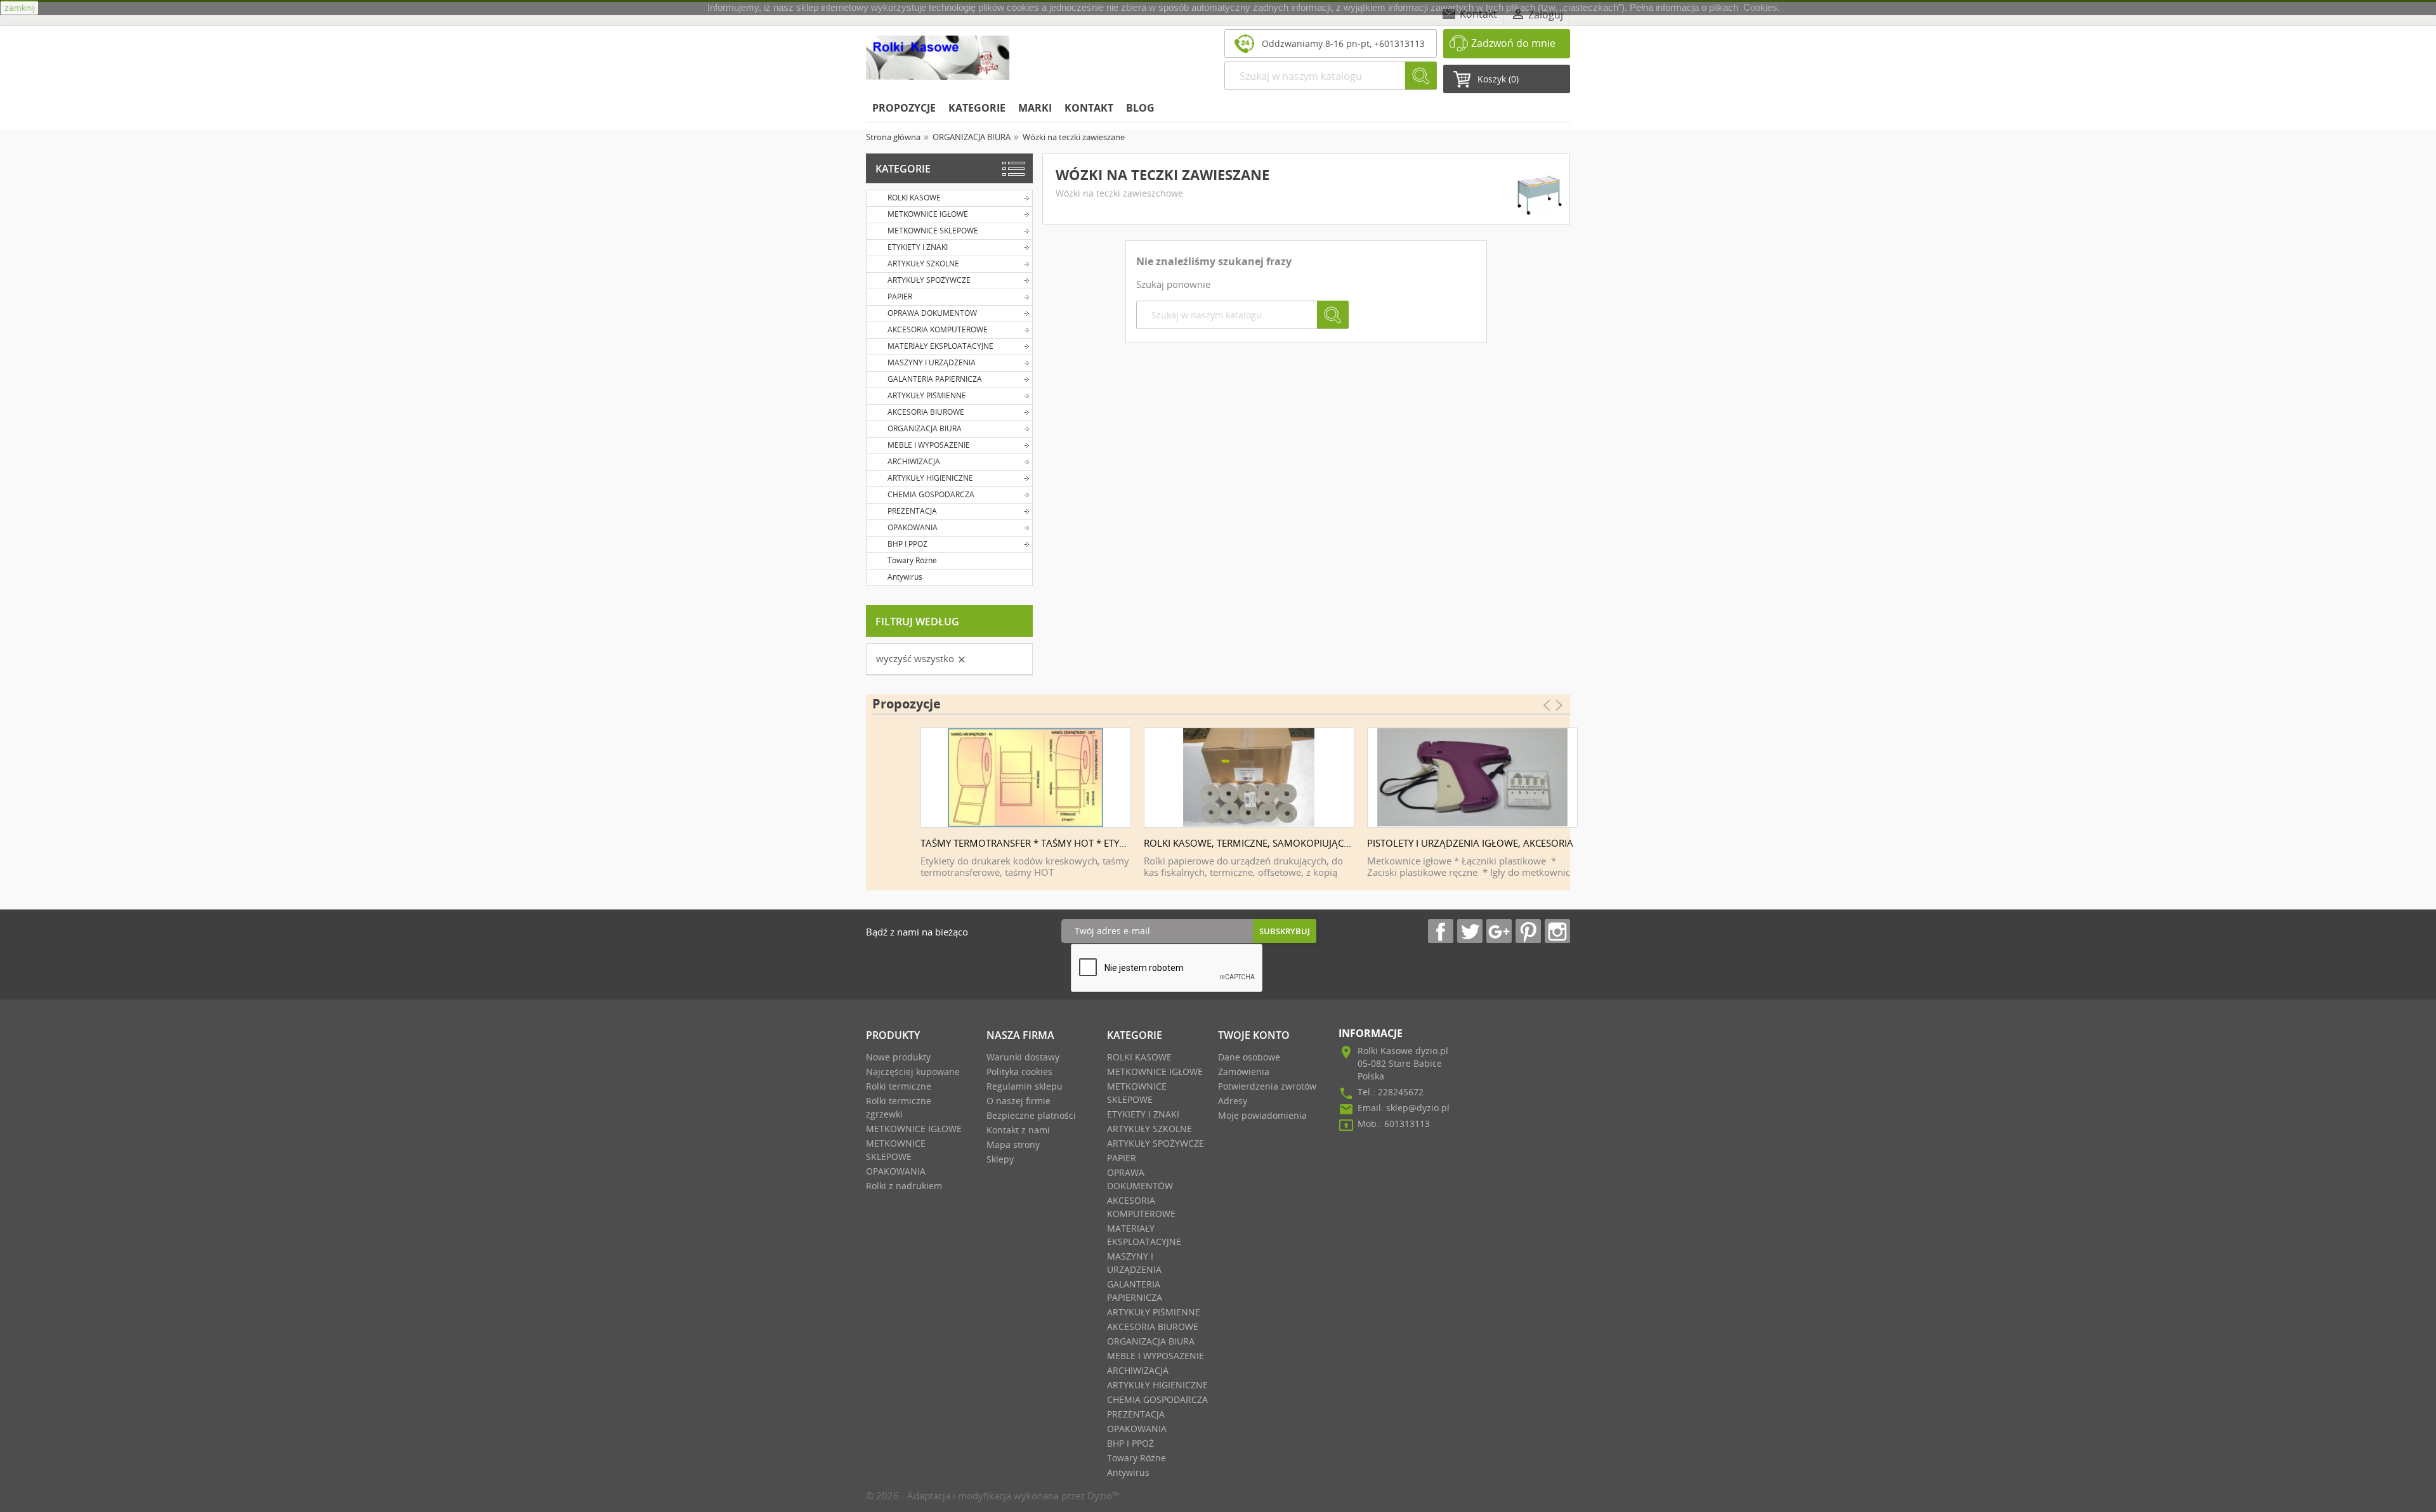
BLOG (1140, 108)
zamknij (20, 8)
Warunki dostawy (1023, 1057)
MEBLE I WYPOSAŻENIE (929, 445)
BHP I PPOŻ (907, 544)
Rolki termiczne (899, 1086)
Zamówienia (1244, 1072)
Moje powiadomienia (1262, 1115)
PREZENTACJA (912, 511)
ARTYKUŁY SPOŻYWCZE (929, 280)
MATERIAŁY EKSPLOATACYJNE (940, 346)
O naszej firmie (1018, 1101)
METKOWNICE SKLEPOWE (933, 231)
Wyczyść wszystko (921, 658)
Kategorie (903, 169)
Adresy (1233, 1101)
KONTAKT (1089, 108)
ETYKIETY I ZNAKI (918, 247)
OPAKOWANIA (913, 527)
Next (1565, 792)
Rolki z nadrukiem (904, 1186)
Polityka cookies (1019, 1072)
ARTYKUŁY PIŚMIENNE (927, 395)
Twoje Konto (1254, 1035)
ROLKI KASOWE (914, 198)
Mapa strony (1013, 1144)
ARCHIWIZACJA (914, 461)
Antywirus (905, 577)
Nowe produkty (898, 1057)
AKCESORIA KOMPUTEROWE (938, 329)
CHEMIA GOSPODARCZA (931, 494)
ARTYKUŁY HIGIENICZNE (930, 478)
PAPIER (900, 297)
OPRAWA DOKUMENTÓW (932, 313)
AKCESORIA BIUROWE (926, 412)
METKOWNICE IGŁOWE (928, 214)
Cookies (1760, 7)
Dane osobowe (1249, 1057)
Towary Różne (912, 560)
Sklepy (1000, 1159)
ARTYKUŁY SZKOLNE (923, 264)
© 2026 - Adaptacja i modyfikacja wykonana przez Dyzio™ (993, 1496)
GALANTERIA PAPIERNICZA (935, 379)
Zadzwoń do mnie (1513, 43)
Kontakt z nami (1018, 1130)
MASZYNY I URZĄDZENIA (932, 362)
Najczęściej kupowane (913, 1072)
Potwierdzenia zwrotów (1267, 1086)
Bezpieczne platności (1031, 1115)
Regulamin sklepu (1025, 1086)
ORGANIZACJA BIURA (925, 428)
